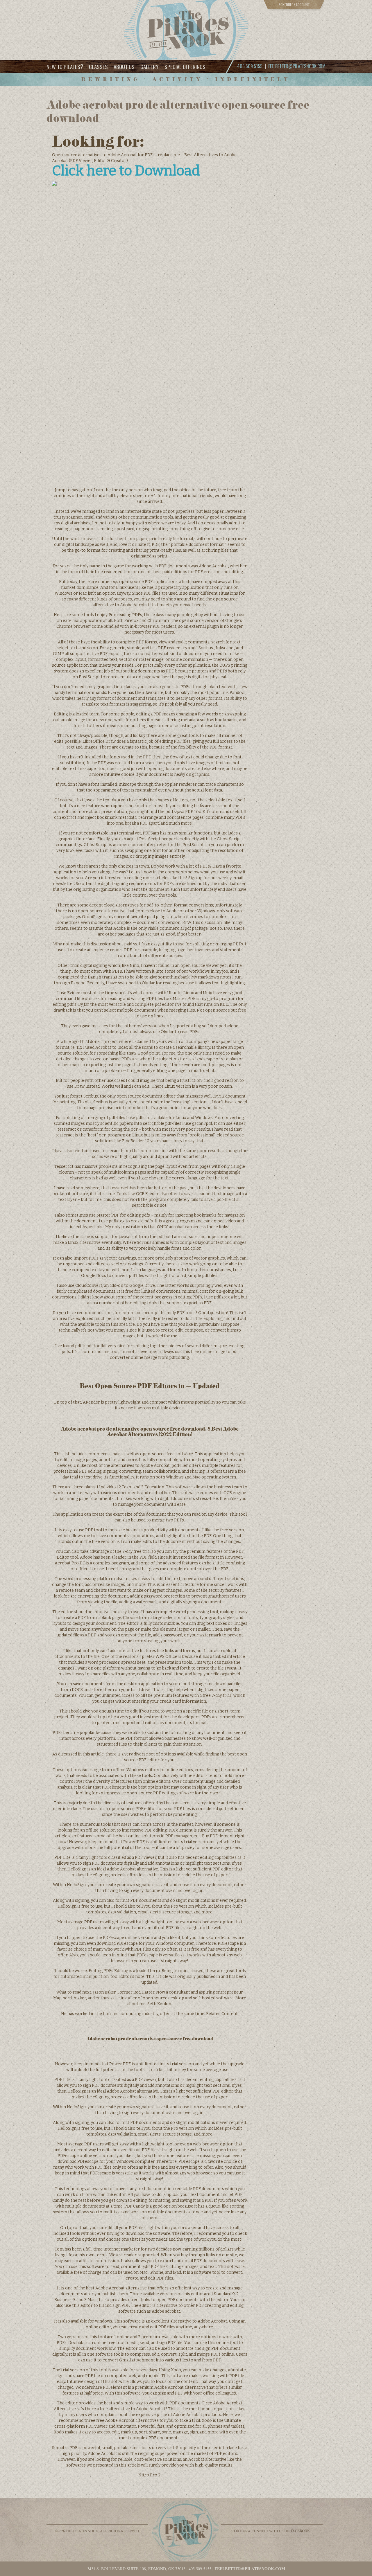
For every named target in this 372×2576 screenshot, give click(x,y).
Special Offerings (185, 66)
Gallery (150, 66)
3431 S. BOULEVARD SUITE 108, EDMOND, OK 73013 (136, 2569)
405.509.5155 (200, 2569)
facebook (300, 2531)
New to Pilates (65, 66)
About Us (124, 66)
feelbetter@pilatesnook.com (297, 66)
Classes (98, 66)
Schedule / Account (294, 5)
